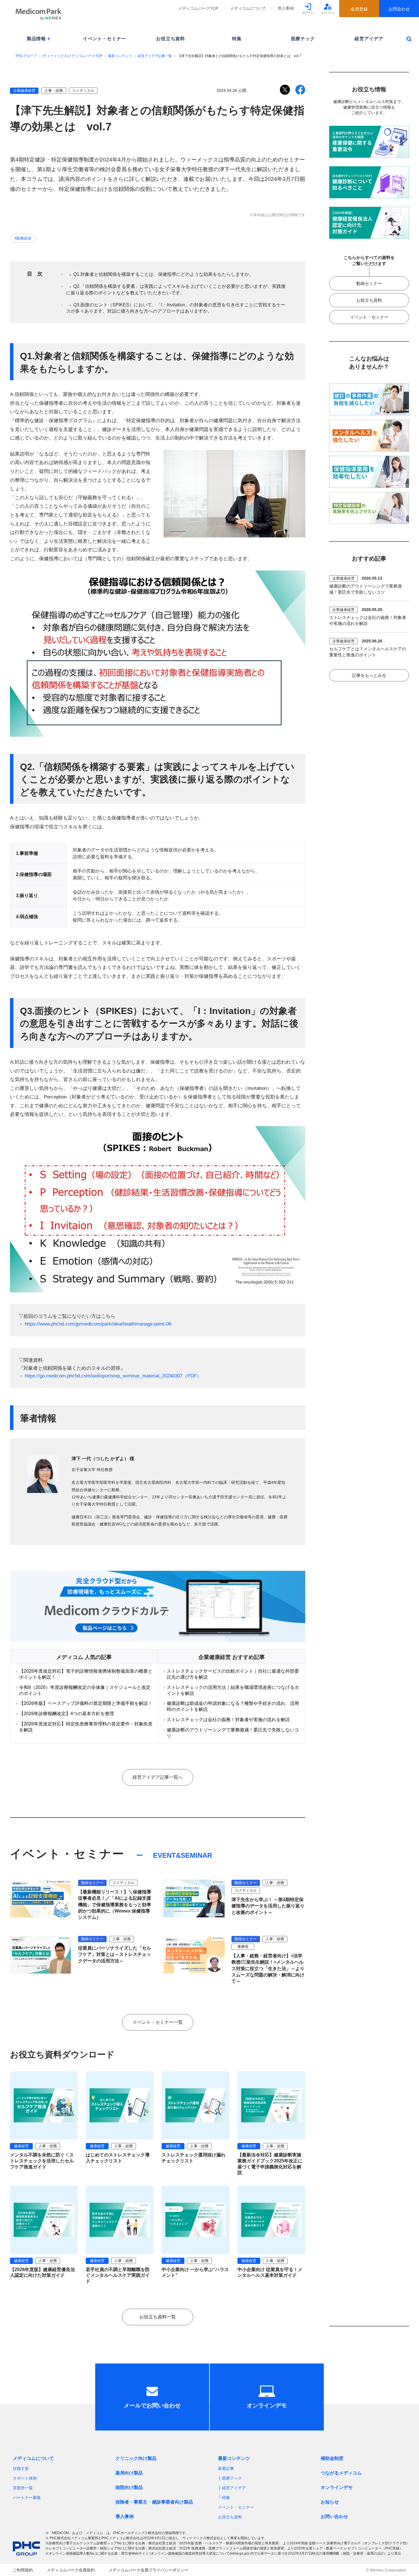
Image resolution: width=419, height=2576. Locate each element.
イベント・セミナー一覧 (158, 2022)
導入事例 (286, 8)
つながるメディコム (341, 2473)
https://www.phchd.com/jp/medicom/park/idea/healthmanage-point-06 (98, 1324)
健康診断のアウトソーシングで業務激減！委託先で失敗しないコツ (366, 589)
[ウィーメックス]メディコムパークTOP (72, 56)
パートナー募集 (27, 2498)
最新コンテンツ (120, 56)
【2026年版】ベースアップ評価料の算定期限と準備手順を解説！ (86, 1703)
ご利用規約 (23, 2570)
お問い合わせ (334, 2517)
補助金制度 (332, 2458)
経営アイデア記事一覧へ (158, 1777)
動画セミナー (369, 283)
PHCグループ (26, 56)
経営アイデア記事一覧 (155, 56)
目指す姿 (21, 2468)
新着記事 (226, 2468)
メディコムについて (248, 8)
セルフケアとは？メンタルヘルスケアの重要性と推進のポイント (368, 652)
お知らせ (330, 2502)
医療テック (303, 39)
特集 (237, 39)
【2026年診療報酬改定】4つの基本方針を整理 (67, 1714)
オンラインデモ (337, 2487)
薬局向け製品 (129, 2473)
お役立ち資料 (171, 39)
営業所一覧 (23, 2488)
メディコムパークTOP (198, 8)
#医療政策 (23, 238)
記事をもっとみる (369, 675)
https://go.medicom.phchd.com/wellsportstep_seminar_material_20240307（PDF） (113, 1376)
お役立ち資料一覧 (158, 2317)
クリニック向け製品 (136, 2458)
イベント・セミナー (104, 39)
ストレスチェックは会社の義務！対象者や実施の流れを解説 (228, 1720)
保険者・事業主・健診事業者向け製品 (154, 2502)
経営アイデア (369, 39)
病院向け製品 (129, 2487)
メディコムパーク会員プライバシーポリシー (149, 2570)
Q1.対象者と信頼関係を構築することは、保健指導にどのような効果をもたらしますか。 (163, 274)
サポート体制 (25, 2478)
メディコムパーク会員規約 (71, 2570)
